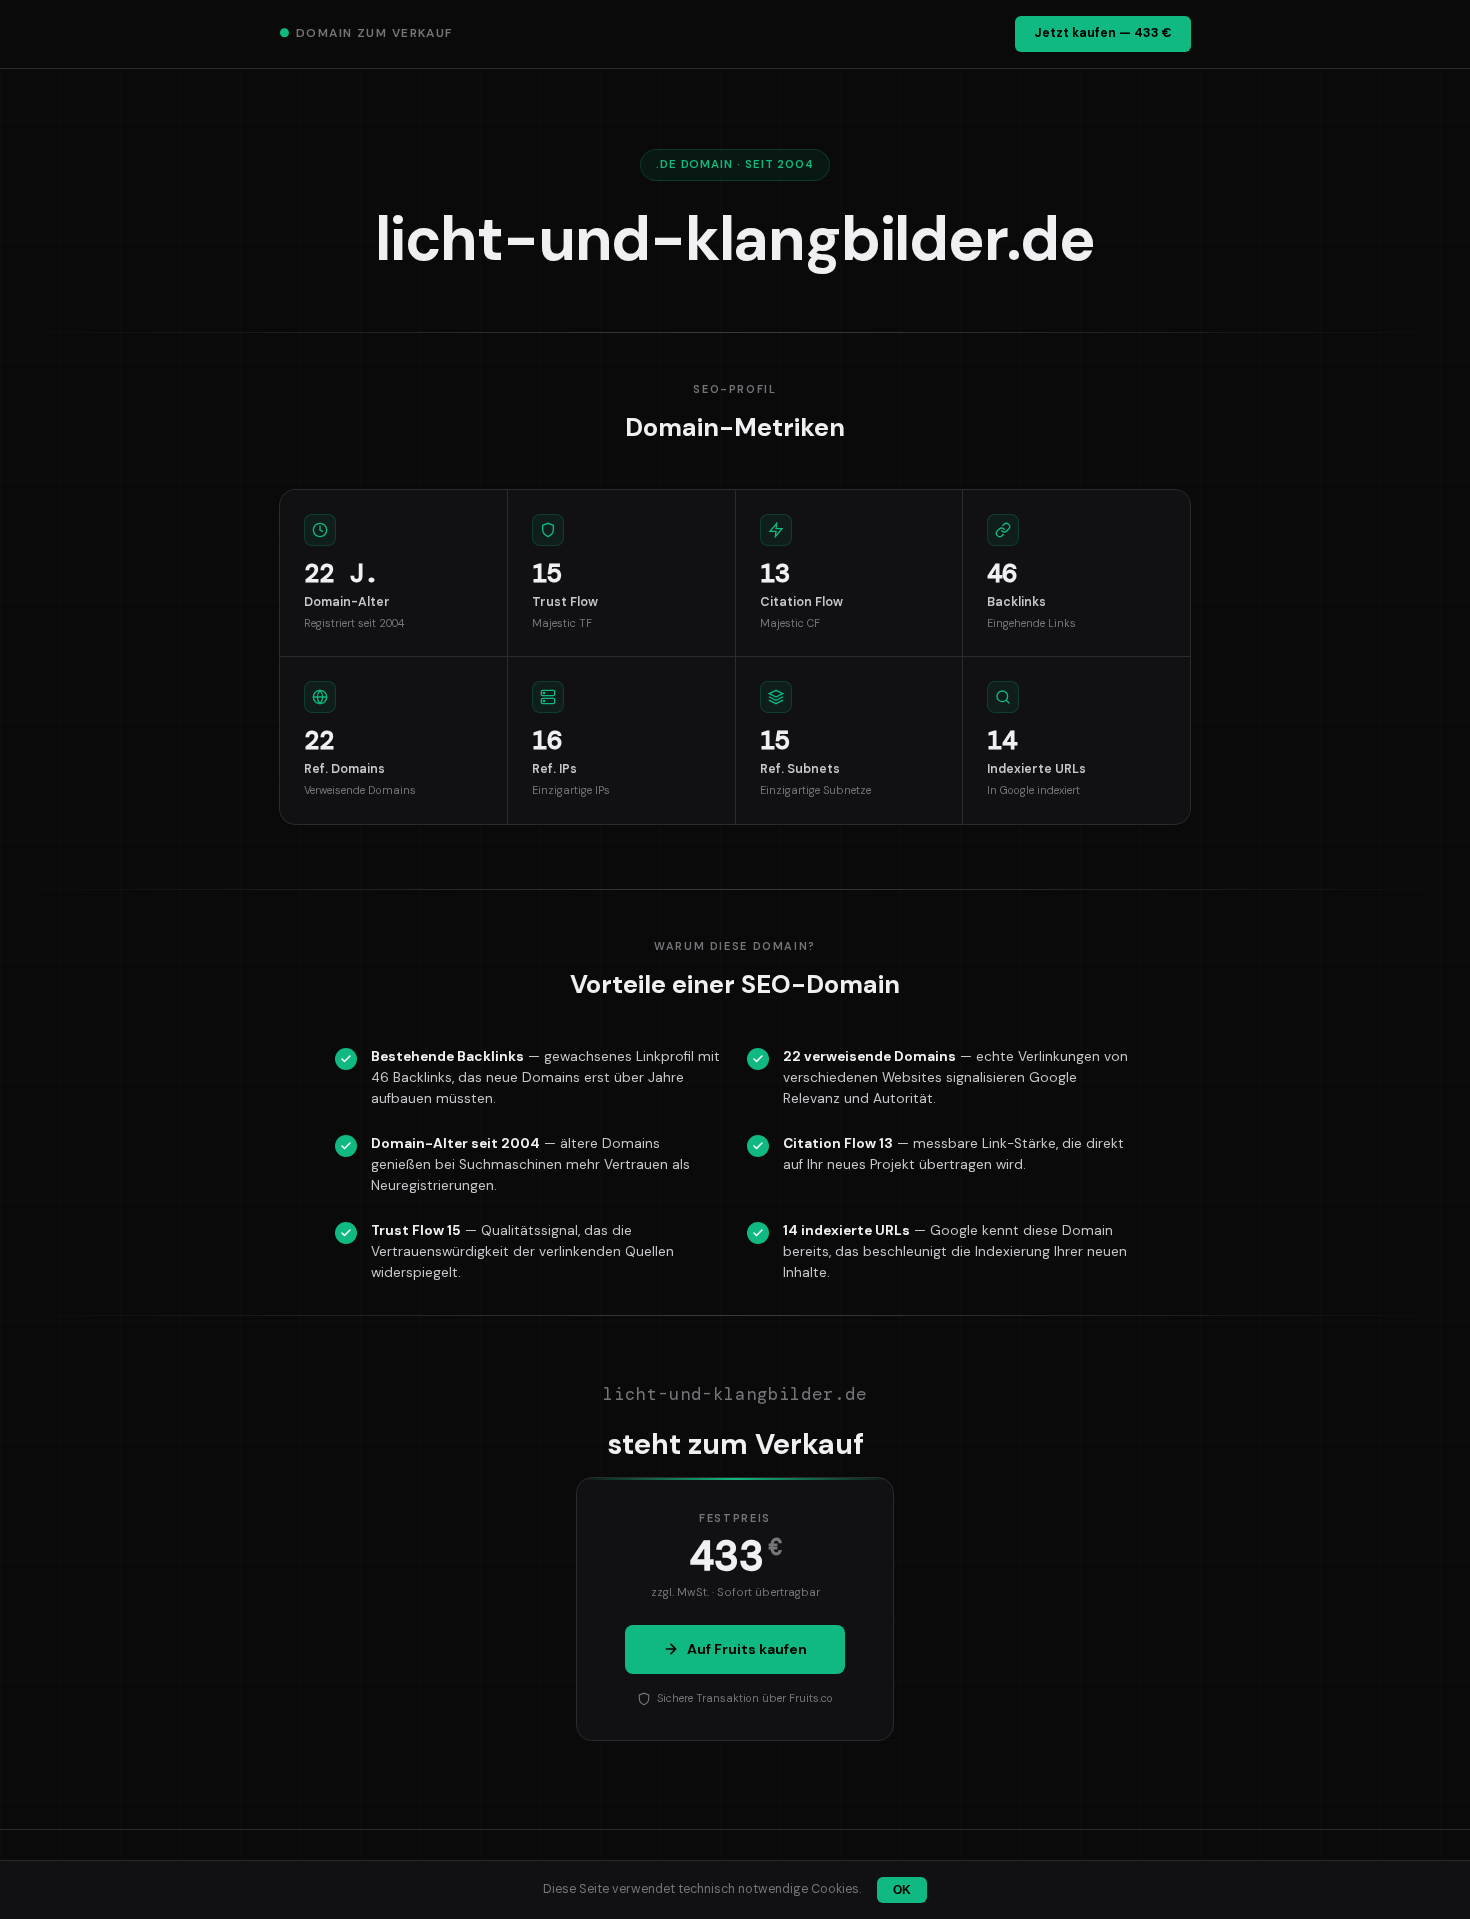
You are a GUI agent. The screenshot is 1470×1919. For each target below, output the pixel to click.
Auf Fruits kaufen (747, 1649)
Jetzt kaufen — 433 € (1103, 33)
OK (902, 1890)
